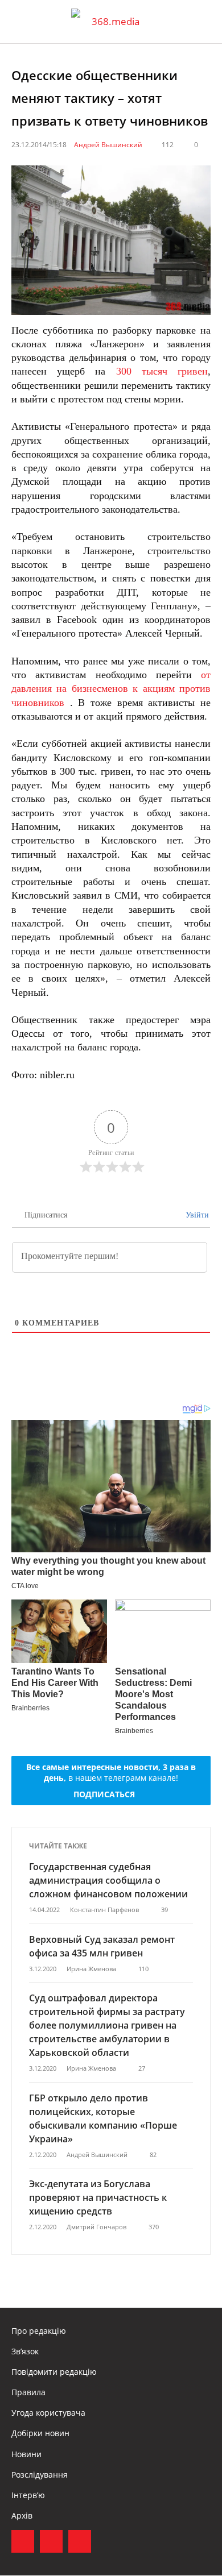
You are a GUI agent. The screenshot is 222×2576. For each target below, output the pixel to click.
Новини (26, 2454)
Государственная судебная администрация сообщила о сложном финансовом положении (108, 1880)
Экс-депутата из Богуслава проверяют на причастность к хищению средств (98, 2197)
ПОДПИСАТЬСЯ (104, 1794)
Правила (28, 2392)
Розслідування (40, 2475)
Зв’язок (25, 2351)
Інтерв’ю (28, 2495)
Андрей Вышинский (108, 145)
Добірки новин (40, 2433)
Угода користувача (48, 2413)
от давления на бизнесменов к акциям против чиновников (111, 689)
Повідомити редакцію (54, 2372)
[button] (203, 22)
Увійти (196, 1215)
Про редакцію (39, 2331)
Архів (22, 2515)
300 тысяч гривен (162, 371)
